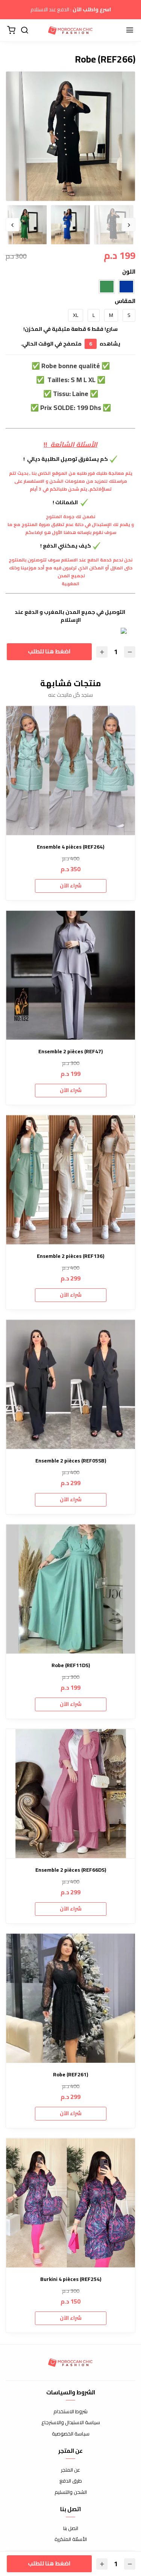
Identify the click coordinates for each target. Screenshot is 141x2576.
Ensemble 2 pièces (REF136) (70, 1256)
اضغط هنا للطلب (48, 651)
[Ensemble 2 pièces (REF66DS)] (70, 1794)
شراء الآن (71, 886)
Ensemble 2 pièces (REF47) (70, 1052)
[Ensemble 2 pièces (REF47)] (70, 975)
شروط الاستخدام (70, 2412)
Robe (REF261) (70, 2075)
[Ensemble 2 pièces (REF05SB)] (70, 1384)
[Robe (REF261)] (70, 1998)
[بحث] (24, 31)
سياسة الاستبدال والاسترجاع (71, 2423)
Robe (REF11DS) (71, 1665)
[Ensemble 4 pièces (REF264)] (70, 770)
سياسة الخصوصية (71, 2434)
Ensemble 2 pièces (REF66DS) (71, 1870)
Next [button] (12, 225)
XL (76, 315)
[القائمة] (130, 31)
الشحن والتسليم (71, 2492)
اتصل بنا (71, 2529)
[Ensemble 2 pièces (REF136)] (70, 1180)
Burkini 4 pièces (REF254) (71, 2279)
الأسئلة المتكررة (71, 2539)
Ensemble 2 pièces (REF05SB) (71, 1461)
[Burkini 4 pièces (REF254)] (70, 2203)
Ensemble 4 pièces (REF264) (70, 847)
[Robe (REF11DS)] (70, 1589)
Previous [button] (129, 225)
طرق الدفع (71, 2481)
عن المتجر (70, 2470)
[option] (70, 136)
